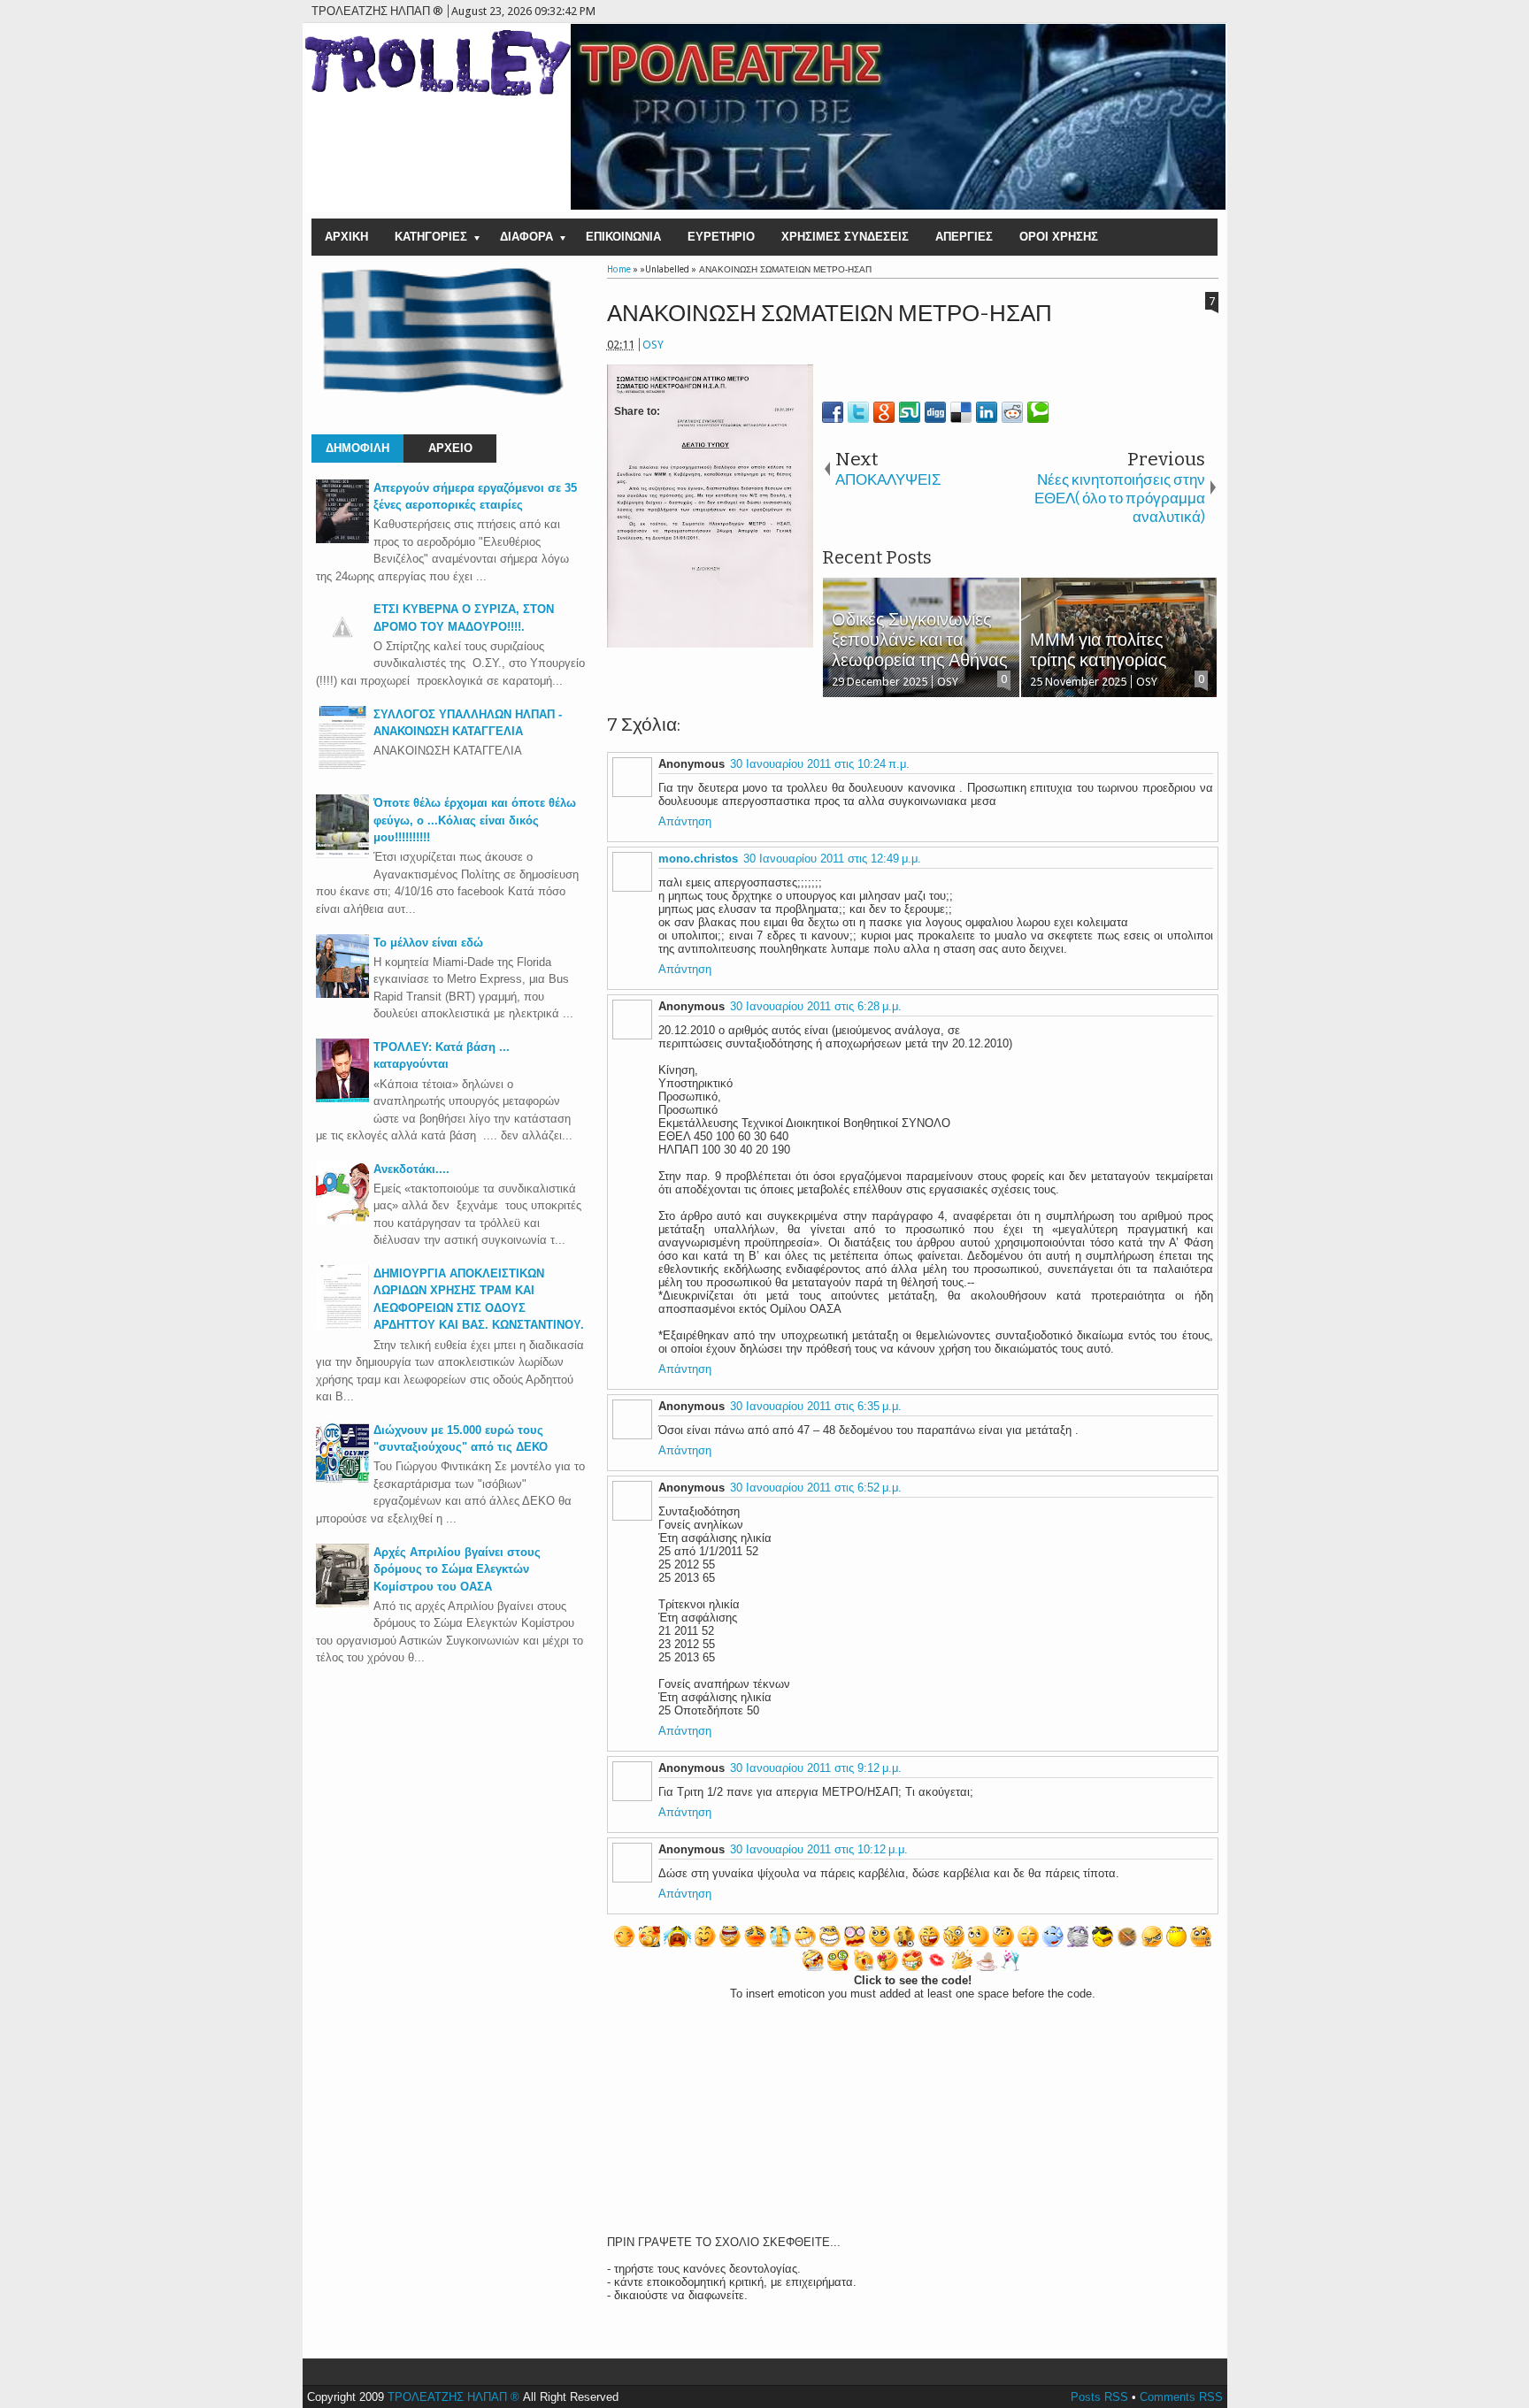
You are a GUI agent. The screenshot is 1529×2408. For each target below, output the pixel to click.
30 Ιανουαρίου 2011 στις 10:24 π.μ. (820, 764)
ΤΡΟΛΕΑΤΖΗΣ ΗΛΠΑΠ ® (453, 2397)
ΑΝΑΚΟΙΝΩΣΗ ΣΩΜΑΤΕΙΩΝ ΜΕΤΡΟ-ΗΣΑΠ (830, 314)
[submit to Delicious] (961, 412)
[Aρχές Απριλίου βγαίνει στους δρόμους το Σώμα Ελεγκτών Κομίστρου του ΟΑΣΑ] (342, 1603)
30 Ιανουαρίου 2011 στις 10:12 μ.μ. (819, 1849)
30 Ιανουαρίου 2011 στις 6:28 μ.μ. (816, 1006)
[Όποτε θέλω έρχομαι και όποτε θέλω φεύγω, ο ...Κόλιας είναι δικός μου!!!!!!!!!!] (342, 854)
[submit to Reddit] (1012, 412)
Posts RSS (1099, 2397)
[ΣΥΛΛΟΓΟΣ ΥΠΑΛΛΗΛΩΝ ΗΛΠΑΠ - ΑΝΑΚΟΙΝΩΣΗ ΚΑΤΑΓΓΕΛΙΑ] (342, 766)
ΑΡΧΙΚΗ (346, 237)
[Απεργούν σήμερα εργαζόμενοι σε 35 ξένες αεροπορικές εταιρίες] (342, 539)
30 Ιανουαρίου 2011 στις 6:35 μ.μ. (816, 1406)
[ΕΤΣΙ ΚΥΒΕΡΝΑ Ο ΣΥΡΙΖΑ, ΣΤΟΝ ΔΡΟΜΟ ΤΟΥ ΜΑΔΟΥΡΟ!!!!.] (342, 650)
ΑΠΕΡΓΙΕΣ (964, 237)
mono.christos (698, 859)
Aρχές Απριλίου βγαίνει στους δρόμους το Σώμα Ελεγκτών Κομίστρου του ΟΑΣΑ (457, 1569)
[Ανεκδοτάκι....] (342, 1220)
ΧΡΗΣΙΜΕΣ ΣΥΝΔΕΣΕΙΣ (845, 237)
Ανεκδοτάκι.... (411, 1169)
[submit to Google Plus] (884, 412)
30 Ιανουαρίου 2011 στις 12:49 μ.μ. (832, 859)
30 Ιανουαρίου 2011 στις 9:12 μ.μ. (816, 1768)
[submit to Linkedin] (987, 412)
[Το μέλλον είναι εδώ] (342, 994)
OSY (653, 345)
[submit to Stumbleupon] (910, 412)
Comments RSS (1181, 2397)
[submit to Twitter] (858, 412)
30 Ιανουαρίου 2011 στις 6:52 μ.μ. (816, 1488)
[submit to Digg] (935, 412)
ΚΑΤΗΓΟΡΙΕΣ (431, 237)
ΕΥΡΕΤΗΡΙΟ (721, 237)
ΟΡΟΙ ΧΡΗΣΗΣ (1059, 237)
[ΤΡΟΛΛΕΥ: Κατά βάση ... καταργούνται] (342, 1098)
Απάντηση (685, 821)
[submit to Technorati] (1038, 412)
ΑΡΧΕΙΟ (450, 448)
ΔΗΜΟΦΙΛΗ (357, 448)
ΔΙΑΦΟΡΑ (526, 237)
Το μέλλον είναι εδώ (428, 943)
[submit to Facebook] (833, 412)
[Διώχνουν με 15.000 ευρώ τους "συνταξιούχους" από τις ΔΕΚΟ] (342, 1481)
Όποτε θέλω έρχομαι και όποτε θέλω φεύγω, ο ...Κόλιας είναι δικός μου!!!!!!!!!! (475, 820)
